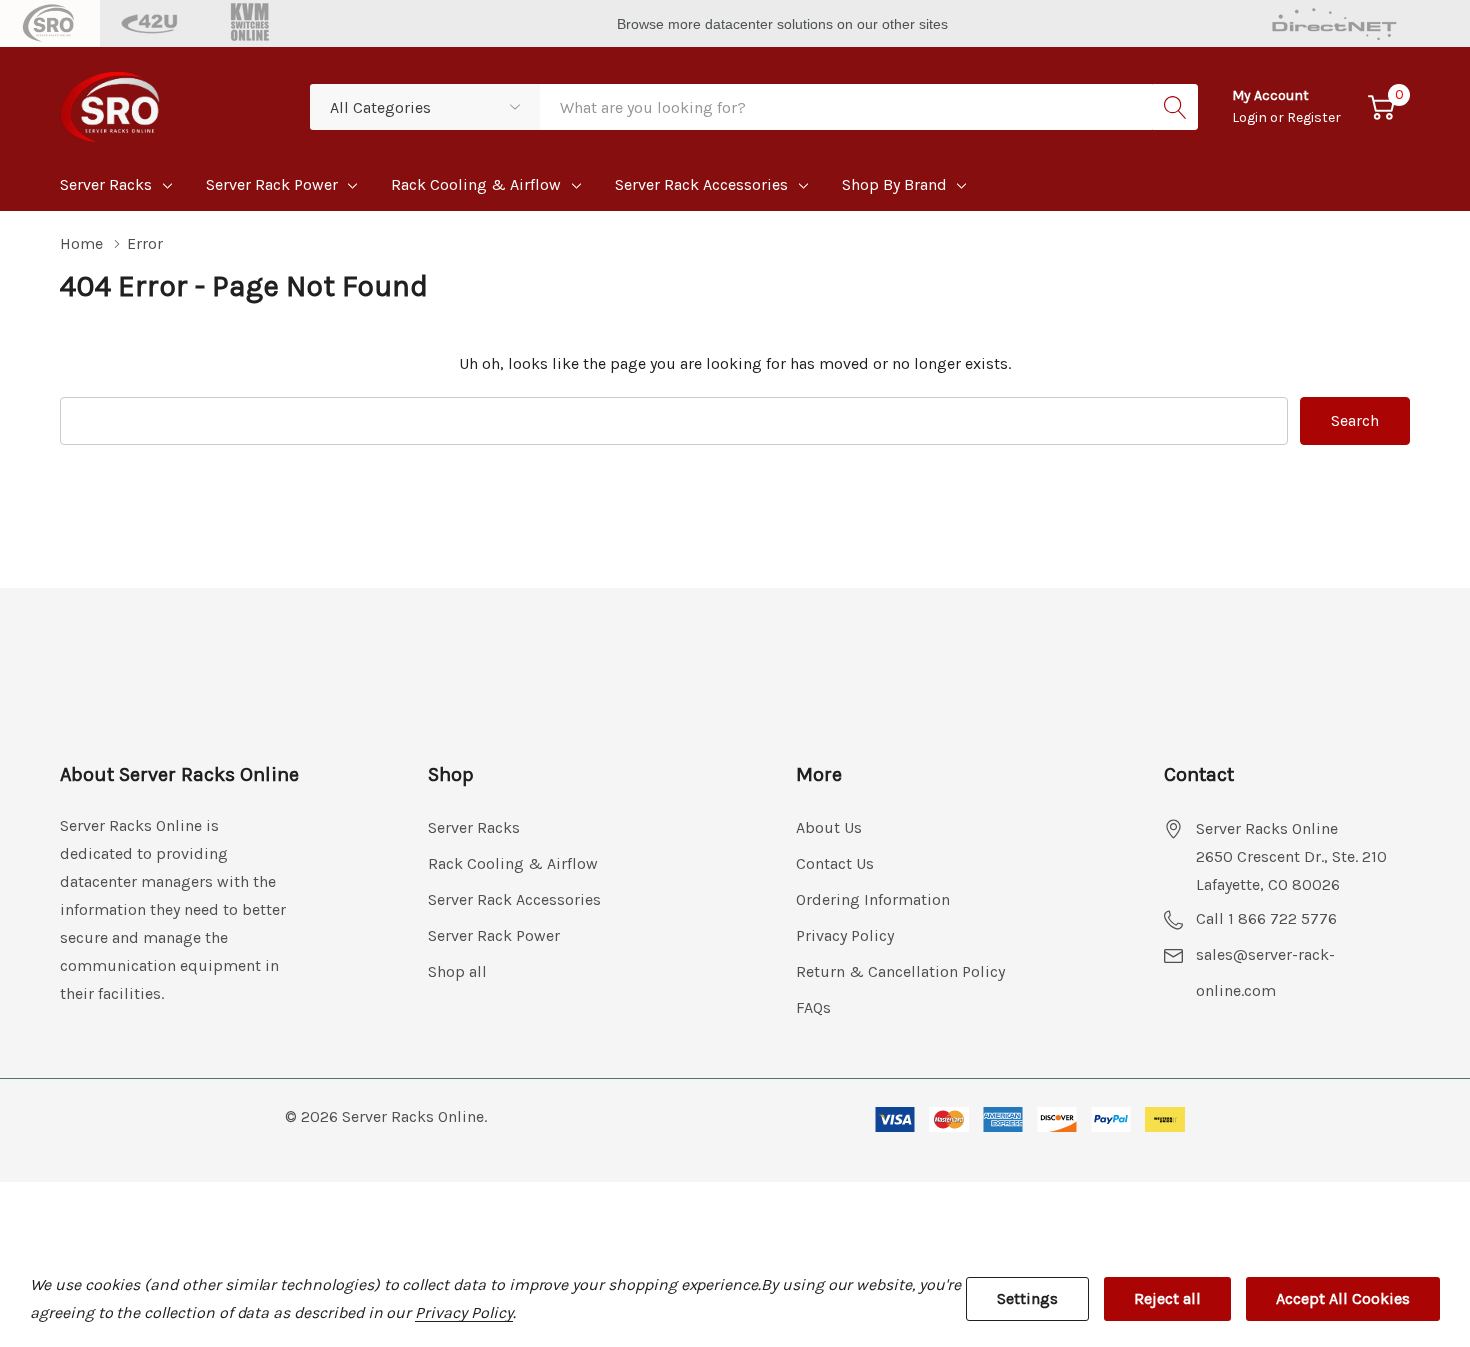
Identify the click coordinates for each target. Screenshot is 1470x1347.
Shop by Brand (894, 184)
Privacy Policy (845, 935)
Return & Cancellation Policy (900, 971)
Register (1314, 117)
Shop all (457, 971)
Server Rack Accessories (701, 184)
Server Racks (106, 184)
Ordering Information (873, 899)
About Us (829, 827)
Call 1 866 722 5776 (1266, 918)
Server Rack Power (272, 184)
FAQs (813, 1007)
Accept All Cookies (1343, 1298)
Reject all (1167, 1298)
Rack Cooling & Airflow (476, 184)
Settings (1027, 1298)
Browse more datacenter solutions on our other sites (784, 24)
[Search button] (1175, 107)
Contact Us (835, 863)
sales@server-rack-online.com (1265, 972)
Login (1251, 117)
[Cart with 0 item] (1381, 107)
